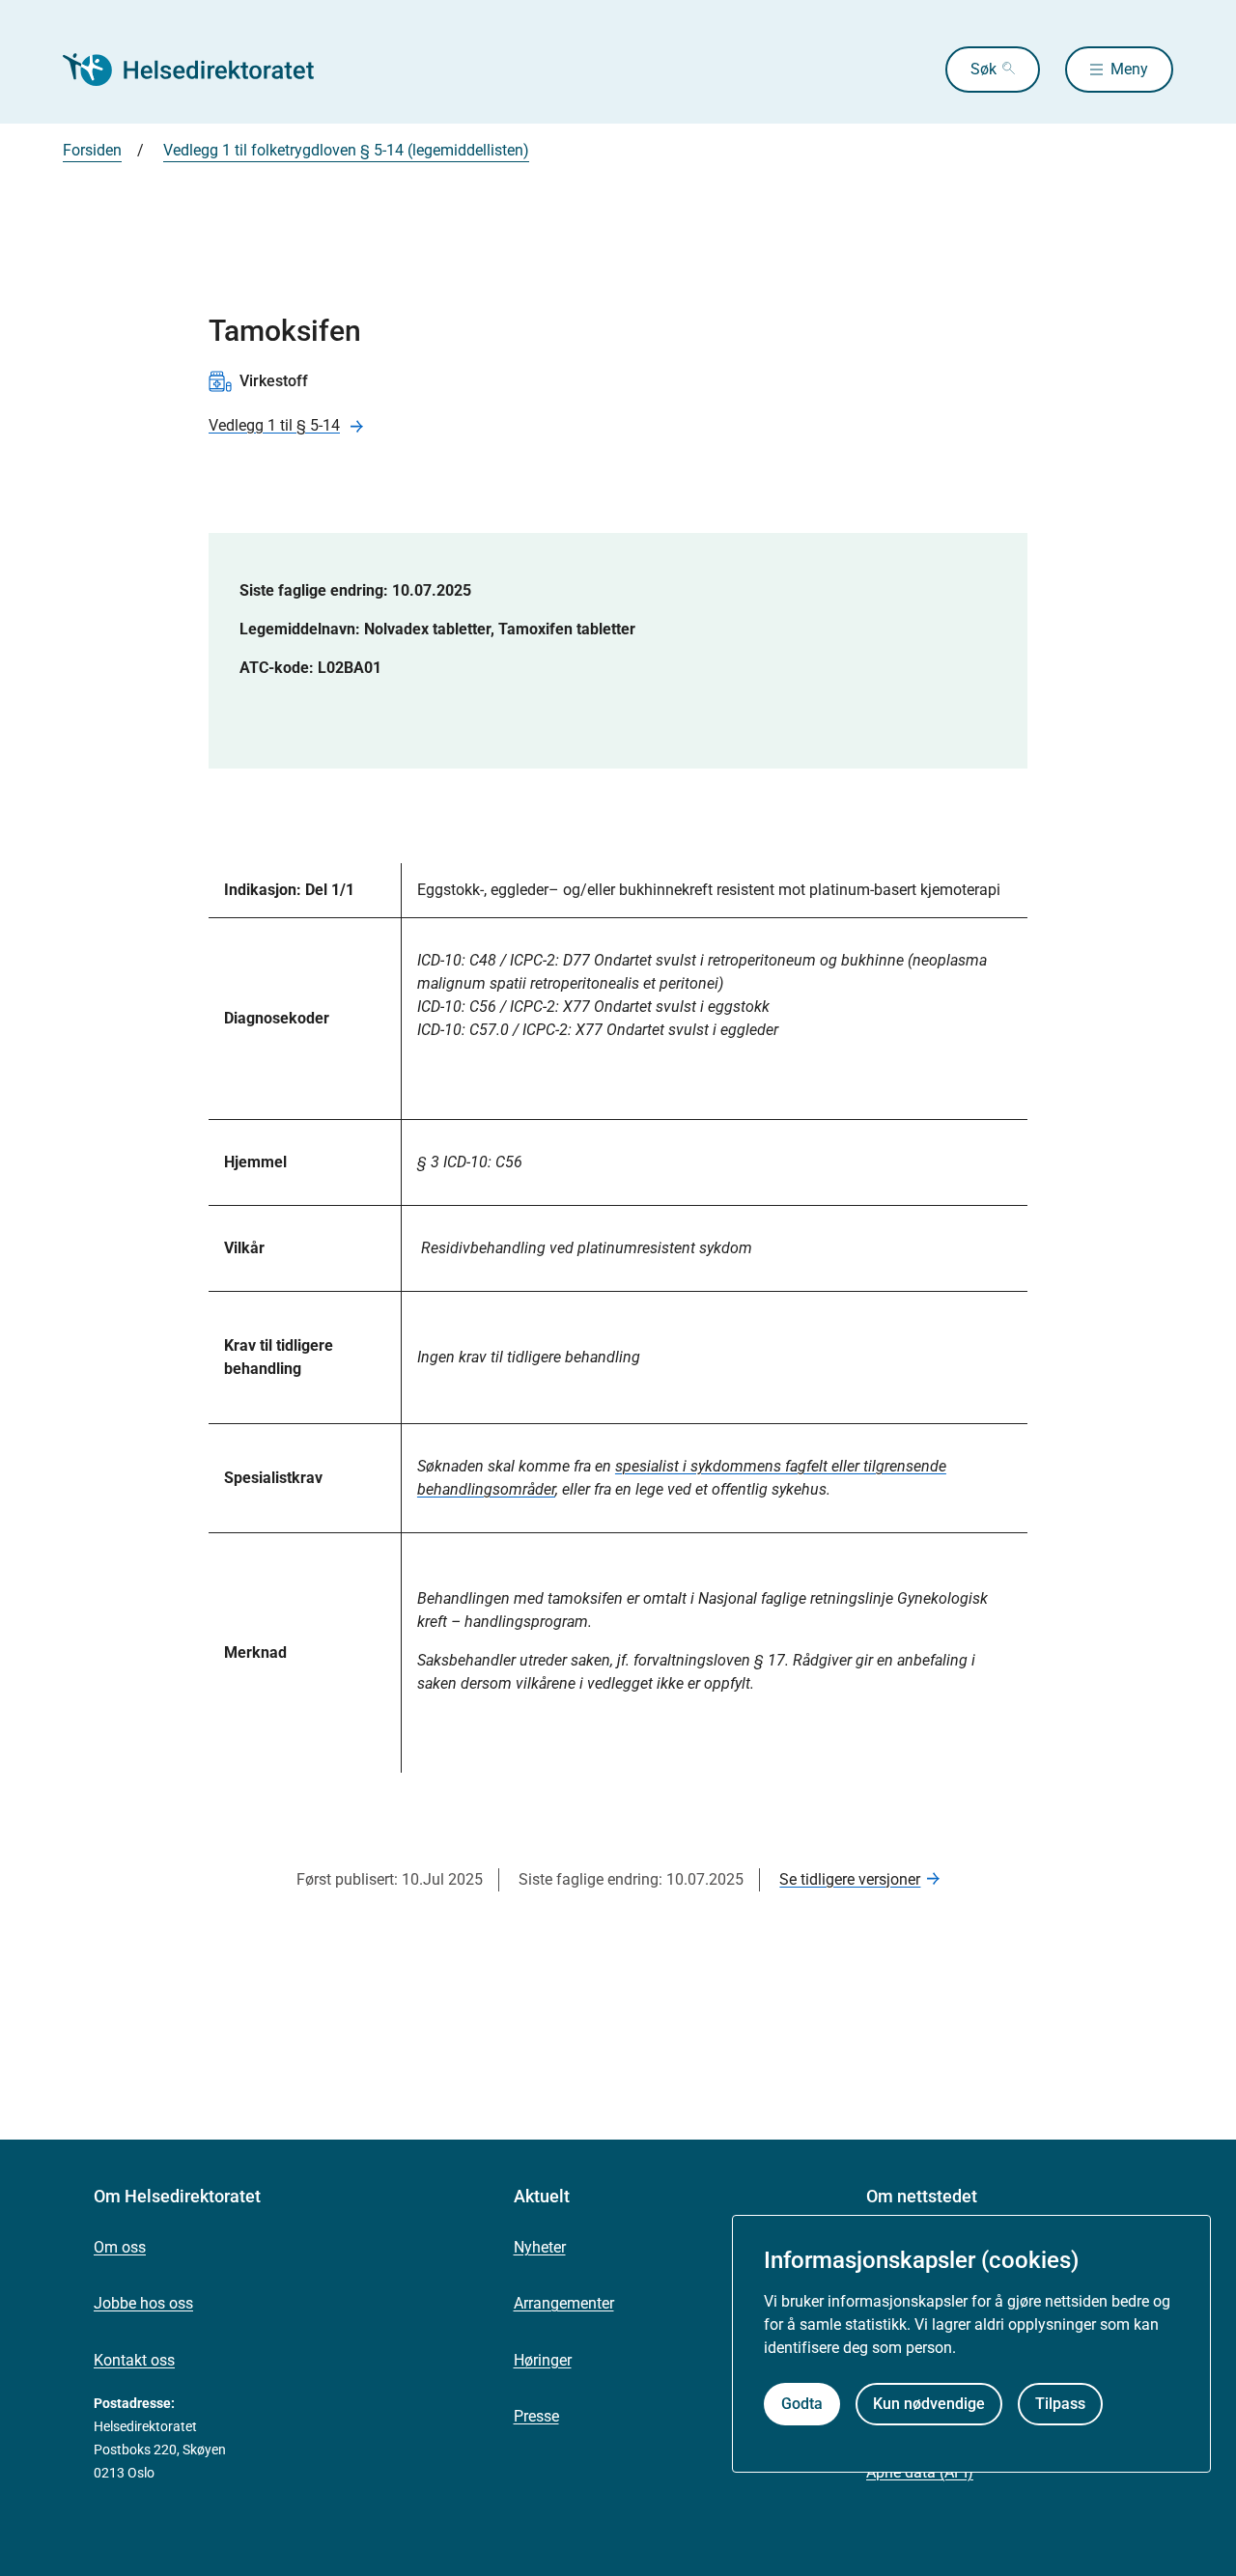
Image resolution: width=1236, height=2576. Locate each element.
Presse (536, 2416)
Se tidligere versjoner (850, 1879)
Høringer (543, 2360)
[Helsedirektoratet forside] (202, 70)
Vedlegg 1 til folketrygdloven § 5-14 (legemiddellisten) (346, 150)
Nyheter (540, 2247)
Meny (1129, 69)
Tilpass (1060, 2404)
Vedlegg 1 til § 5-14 (274, 425)
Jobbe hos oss (143, 2303)
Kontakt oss (134, 2360)
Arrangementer (564, 2303)
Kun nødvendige (929, 2404)
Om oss (120, 2247)
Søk (983, 69)
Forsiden (92, 150)
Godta (802, 2404)
